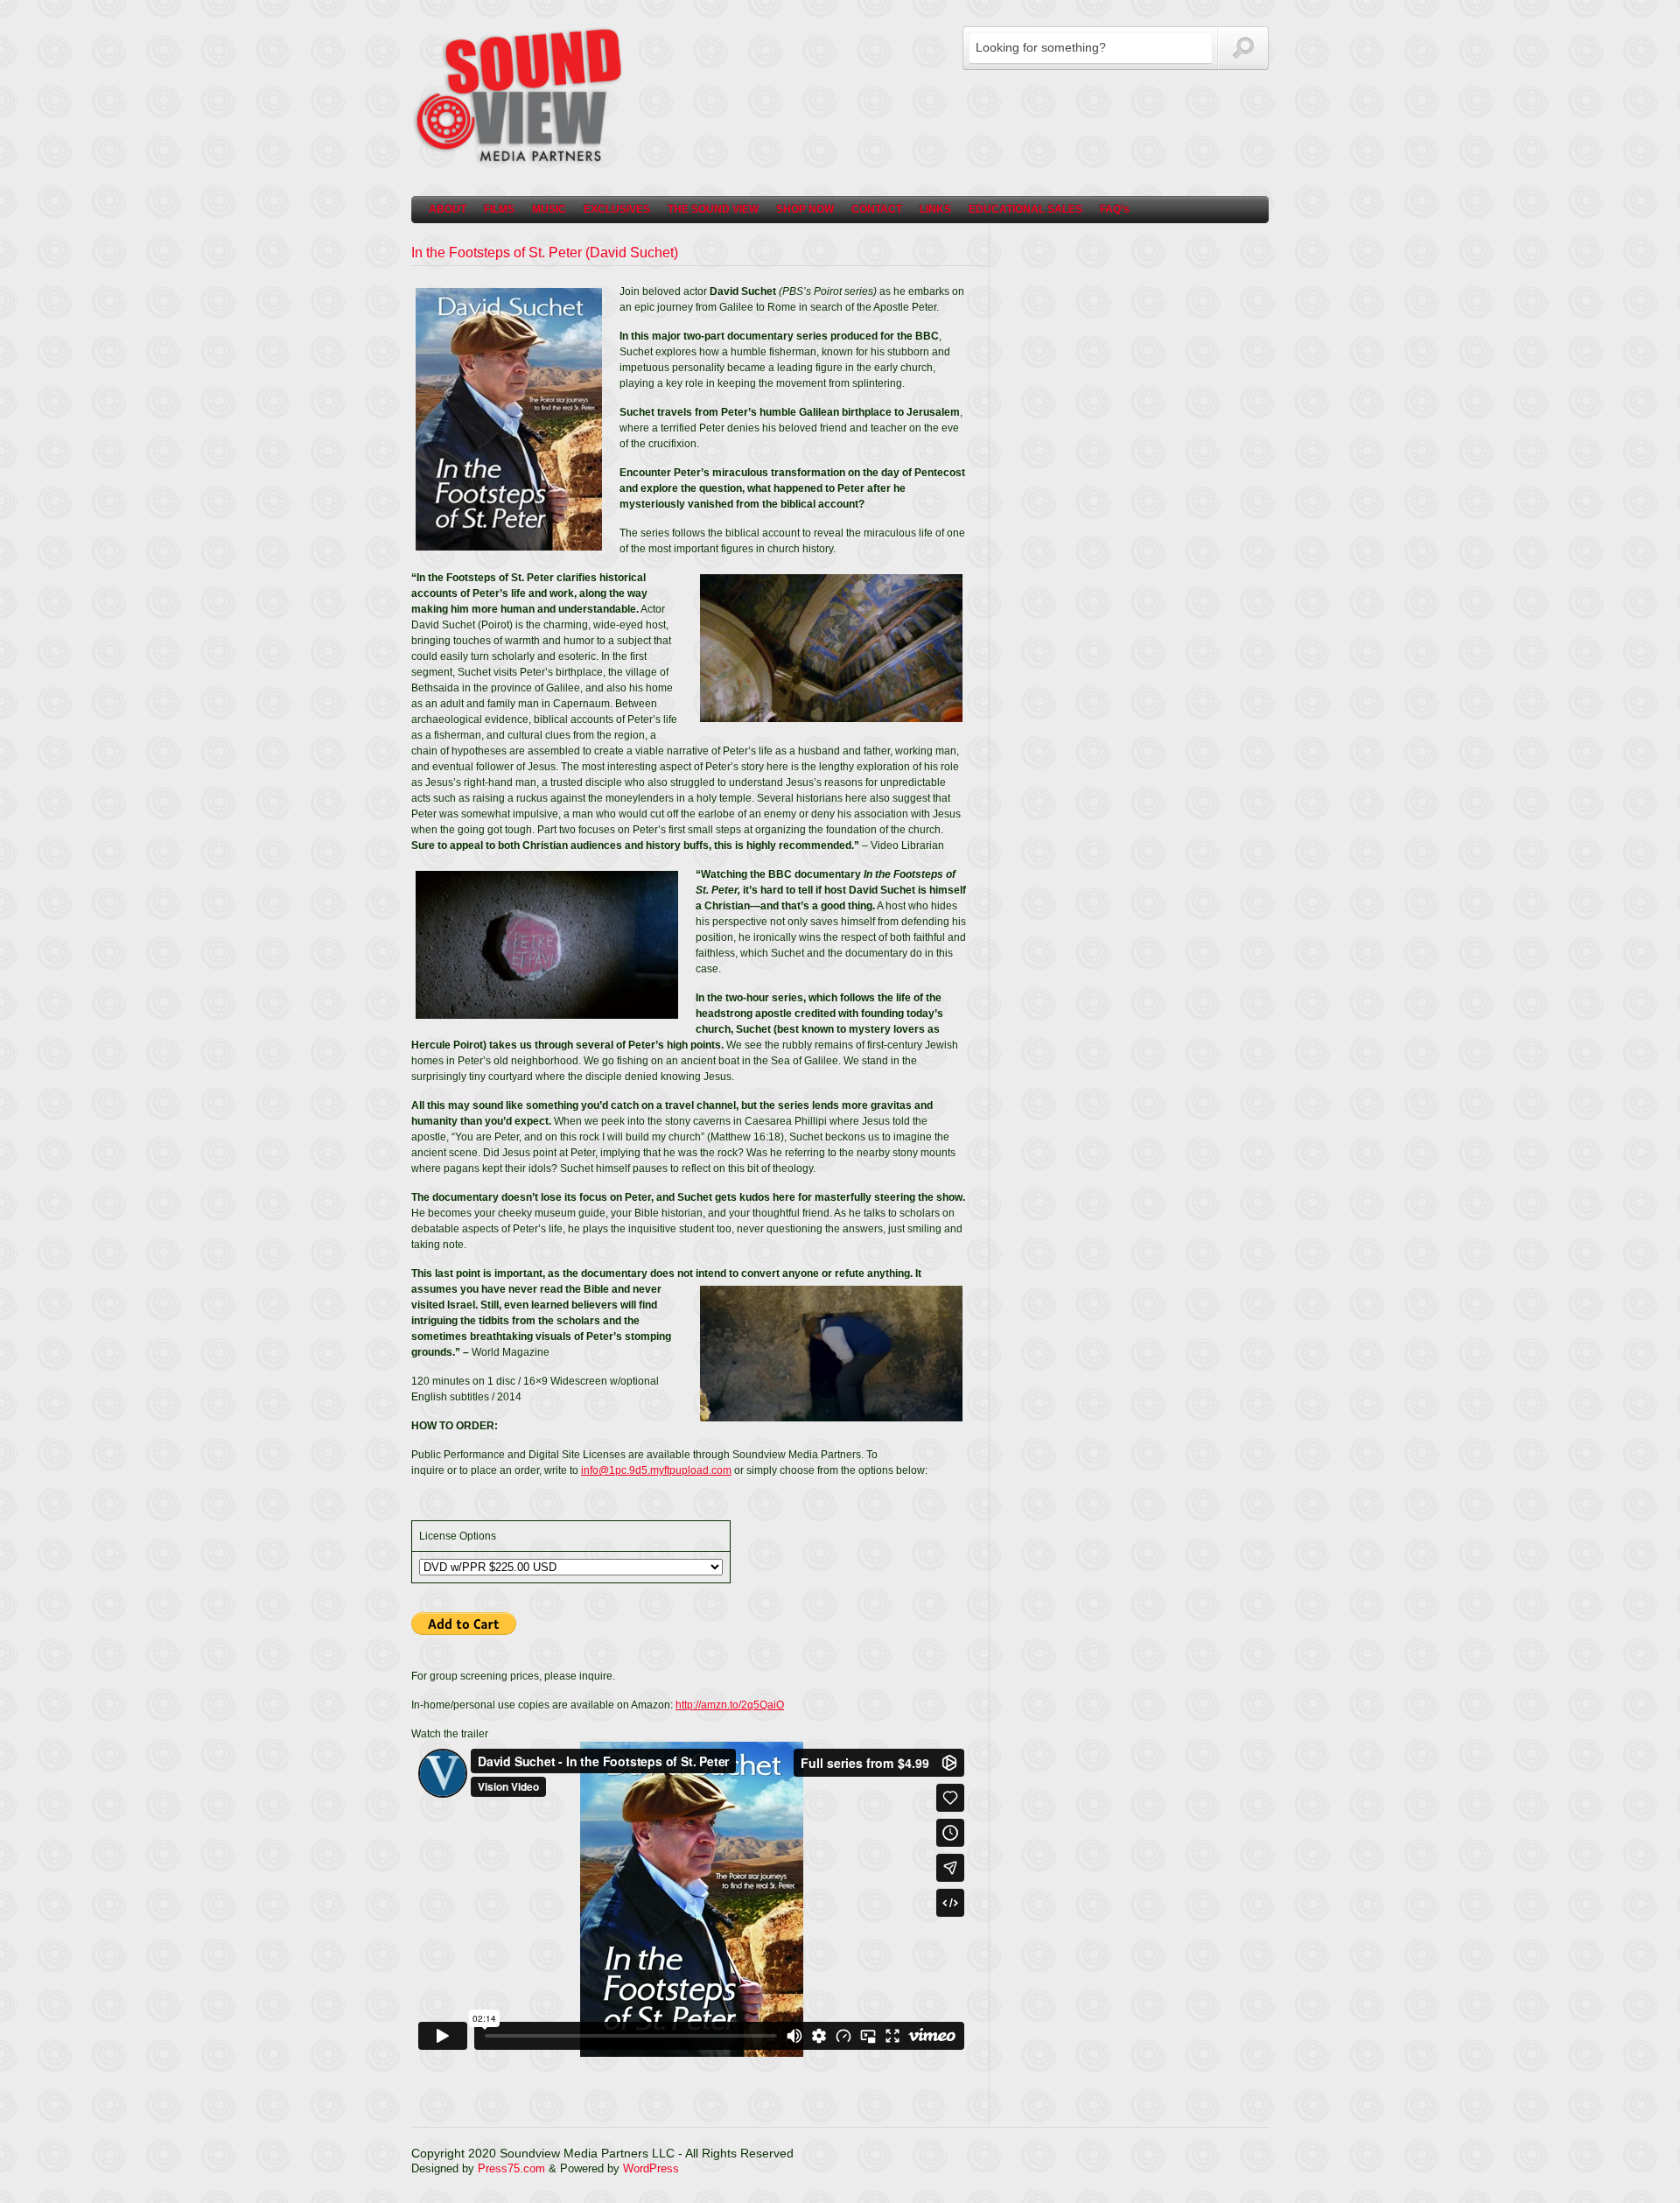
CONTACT (877, 209)
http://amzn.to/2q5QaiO (730, 1705)
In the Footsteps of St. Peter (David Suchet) (545, 253)
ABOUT (448, 209)
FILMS (499, 209)
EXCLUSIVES (617, 209)
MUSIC (549, 209)
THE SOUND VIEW (713, 209)
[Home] (521, 162)
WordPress (651, 2168)
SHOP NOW (805, 209)
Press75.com (511, 2168)
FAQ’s (1115, 209)
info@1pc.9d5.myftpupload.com (656, 1470)
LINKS (935, 209)
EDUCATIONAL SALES (1025, 209)
